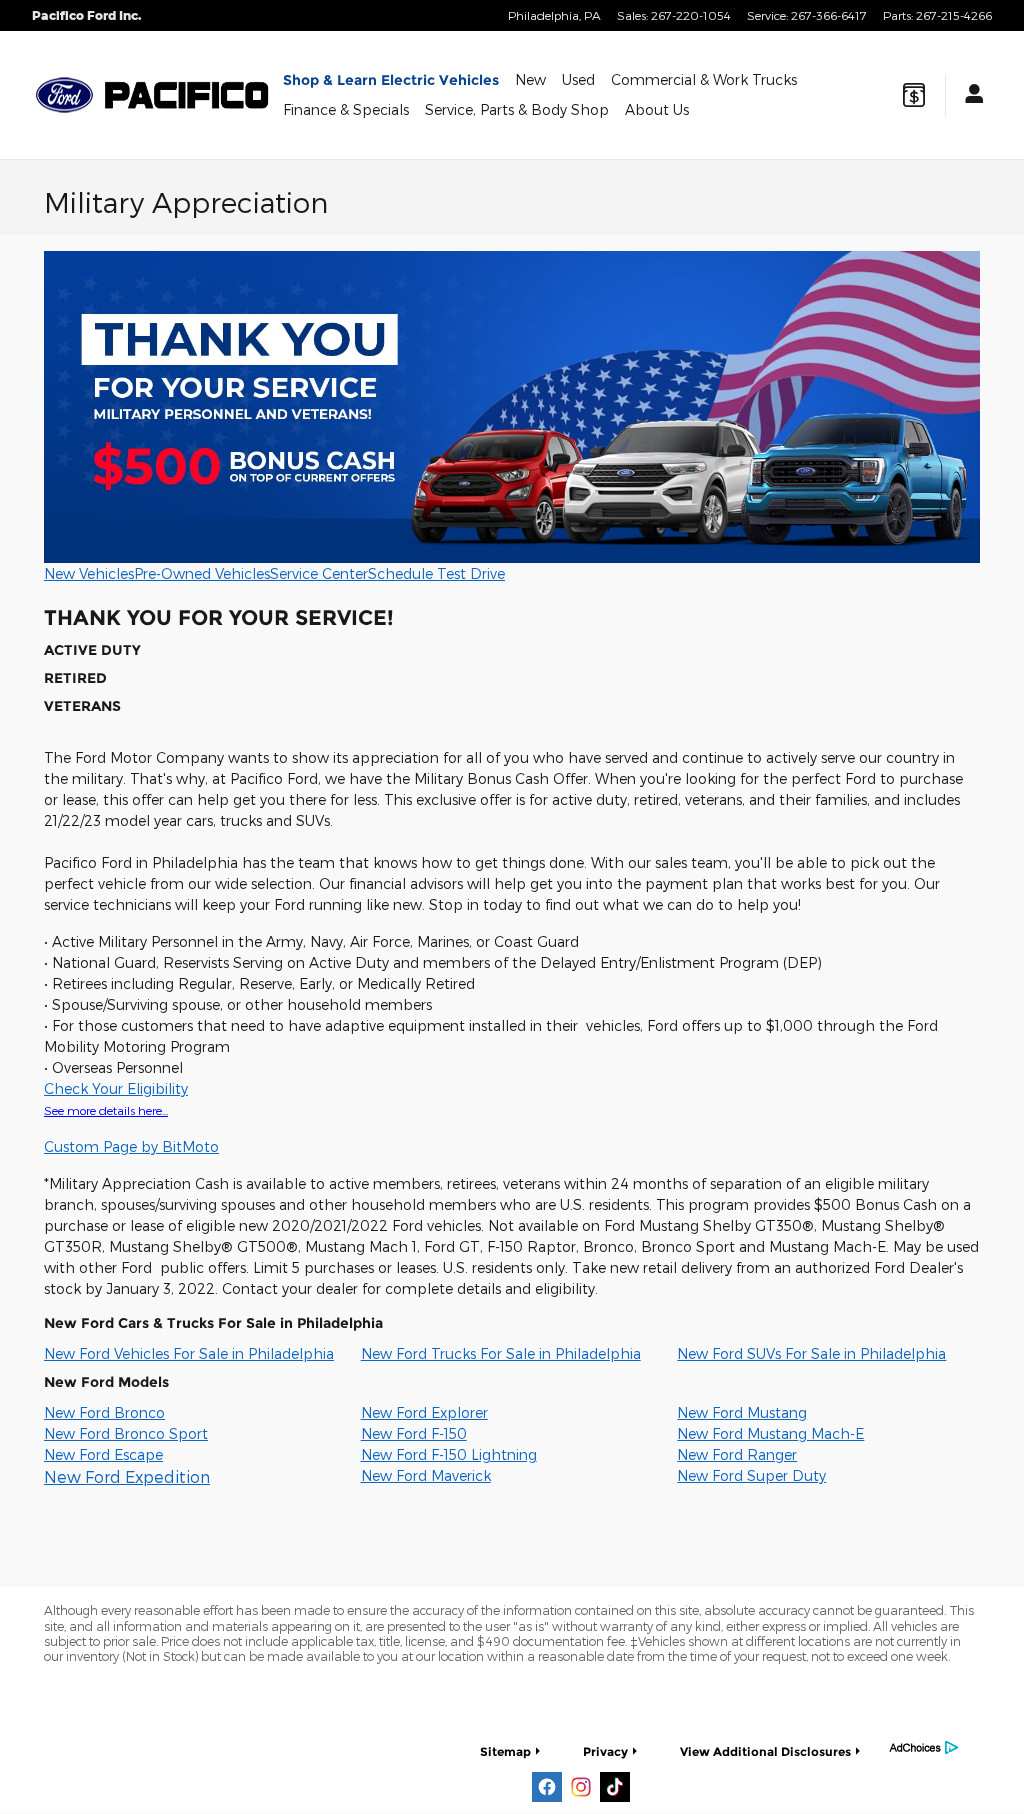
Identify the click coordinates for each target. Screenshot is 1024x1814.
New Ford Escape (103, 1454)
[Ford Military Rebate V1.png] (512, 407)
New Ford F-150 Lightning (449, 1454)
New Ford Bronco (104, 1412)
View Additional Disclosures (765, 1751)
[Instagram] (581, 1787)
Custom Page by (131, 1146)
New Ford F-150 (414, 1433)
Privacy (605, 1751)
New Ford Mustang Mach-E (770, 1433)
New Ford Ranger (737, 1454)
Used (578, 79)
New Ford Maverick (426, 1475)
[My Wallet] (914, 95)
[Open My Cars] (969, 95)
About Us (657, 109)
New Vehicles (89, 573)
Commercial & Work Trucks (704, 79)
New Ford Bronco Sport (126, 1433)
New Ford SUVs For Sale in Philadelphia (811, 1353)
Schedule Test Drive (436, 573)
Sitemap (505, 1751)
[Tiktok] (615, 1787)
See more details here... (106, 1110)
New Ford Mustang (742, 1412)
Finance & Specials (346, 109)
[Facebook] (547, 1787)
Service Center (319, 573)
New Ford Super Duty (751, 1475)
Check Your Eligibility (116, 1088)
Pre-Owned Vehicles (202, 573)
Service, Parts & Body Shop (517, 109)
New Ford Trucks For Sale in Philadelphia (501, 1353)
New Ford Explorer (424, 1412)
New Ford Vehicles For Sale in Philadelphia (189, 1353)
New (530, 79)
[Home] (64, 95)
